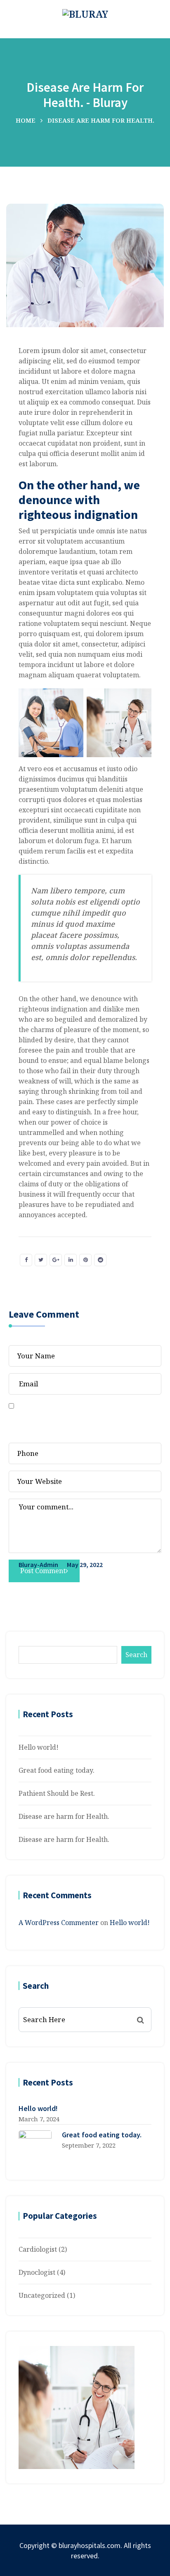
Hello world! (39, 1747)
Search (136, 1655)
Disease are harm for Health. (64, 1816)
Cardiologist (38, 2249)
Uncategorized (42, 2295)
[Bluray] (85, 13)
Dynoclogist (37, 2272)
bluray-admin (38, 1565)
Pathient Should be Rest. (57, 1793)
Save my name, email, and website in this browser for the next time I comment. (73, 1422)
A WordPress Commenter (59, 1923)
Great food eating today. (57, 1770)
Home (26, 120)
